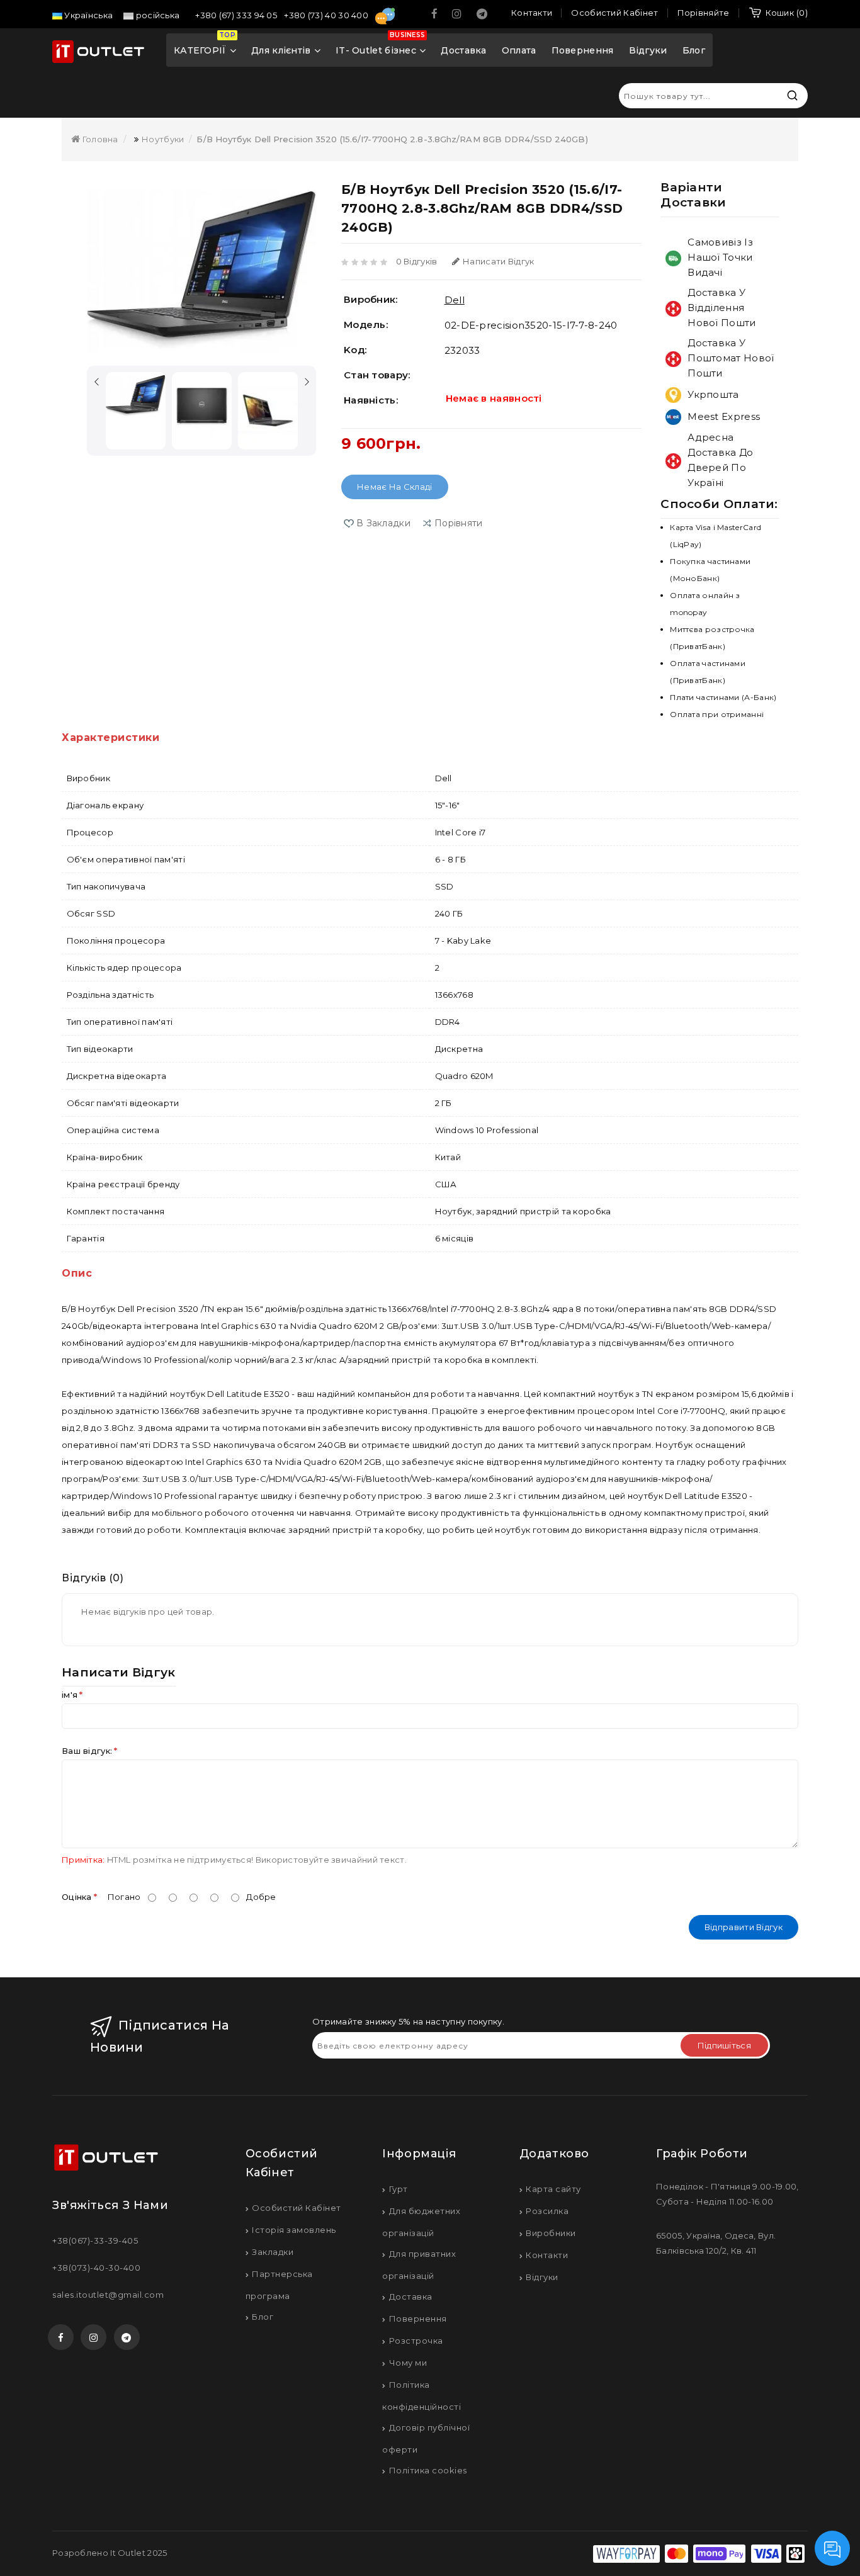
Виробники (551, 2233)
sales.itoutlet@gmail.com (108, 2295)
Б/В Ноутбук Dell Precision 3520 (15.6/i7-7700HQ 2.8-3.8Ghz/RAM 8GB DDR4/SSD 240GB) (392, 139)
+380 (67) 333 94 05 (237, 15)
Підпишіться (724, 2045)
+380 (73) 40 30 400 (327, 15)
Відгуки (648, 50)
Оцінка (77, 1897)
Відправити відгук (744, 1927)
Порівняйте (704, 13)
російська (156, 15)
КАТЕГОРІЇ (205, 45)
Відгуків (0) (93, 1578)
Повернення (583, 50)
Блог (694, 50)
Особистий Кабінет (297, 2208)
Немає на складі (395, 487)
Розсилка (547, 2211)
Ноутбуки (163, 139)
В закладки (383, 523)
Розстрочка (416, 2341)
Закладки (273, 2252)
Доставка (463, 50)
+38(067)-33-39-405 (95, 2240)
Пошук (792, 95)
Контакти (547, 2255)
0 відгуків (417, 261)
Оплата (519, 50)
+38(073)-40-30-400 (96, 2268)
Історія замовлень (294, 2230)
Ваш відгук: (87, 1751)
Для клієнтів (281, 50)
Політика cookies (428, 2470)
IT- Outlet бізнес (380, 45)
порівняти (459, 523)
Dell (455, 300)
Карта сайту (553, 2189)
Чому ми (408, 2363)
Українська (88, 15)
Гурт (399, 2189)
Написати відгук (499, 261)
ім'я (70, 1695)
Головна (99, 139)
